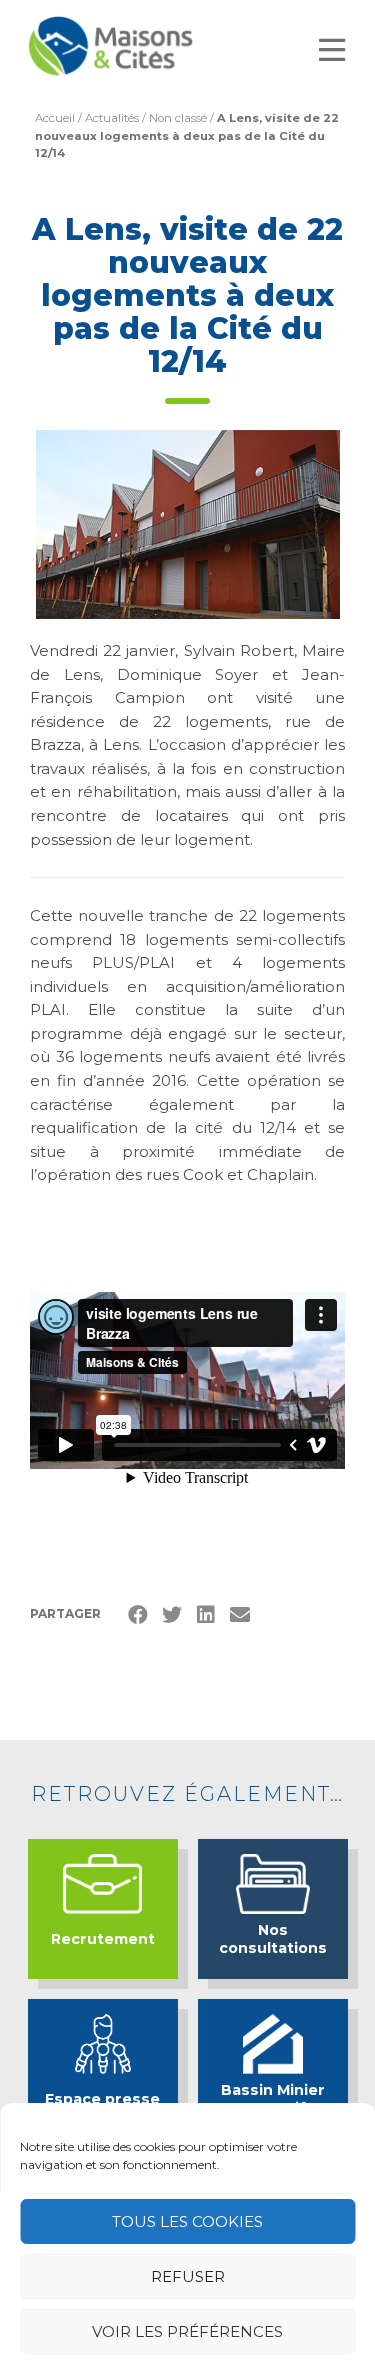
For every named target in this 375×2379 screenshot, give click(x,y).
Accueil (55, 118)
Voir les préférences (187, 2331)
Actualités (112, 118)
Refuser (188, 2276)
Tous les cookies (187, 2221)
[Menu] (332, 50)
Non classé (178, 118)
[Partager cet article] (240, 1615)
